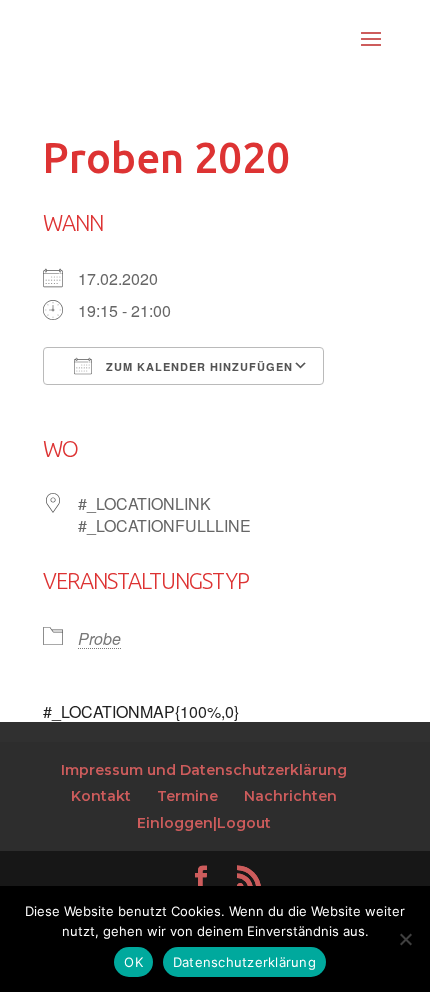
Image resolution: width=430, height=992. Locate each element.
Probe (99, 638)
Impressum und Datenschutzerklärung (204, 770)
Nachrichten (290, 796)
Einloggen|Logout (204, 823)
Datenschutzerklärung (244, 962)
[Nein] (405, 939)
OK (133, 962)
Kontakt (101, 796)
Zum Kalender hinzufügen (197, 366)
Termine (187, 796)
